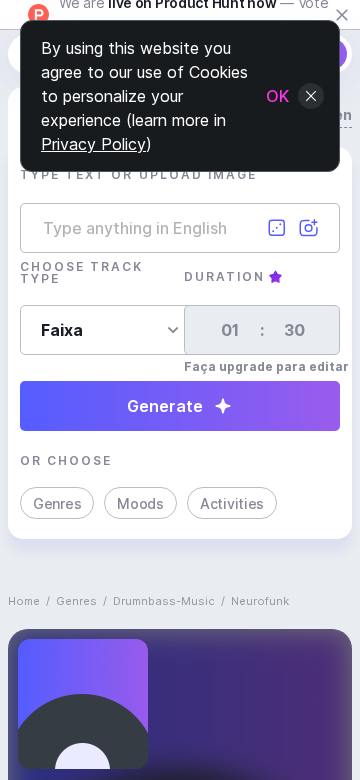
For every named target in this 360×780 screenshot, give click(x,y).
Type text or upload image (138, 174)
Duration (224, 276)
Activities (232, 503)
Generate (165, 406)
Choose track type (81, 273)
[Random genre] (277, 228)
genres (76, 601)
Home (24, 601)
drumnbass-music (164, 601)
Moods (140, 503)
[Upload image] (309, 228)
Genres (57, 503)
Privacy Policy (93, 144)
